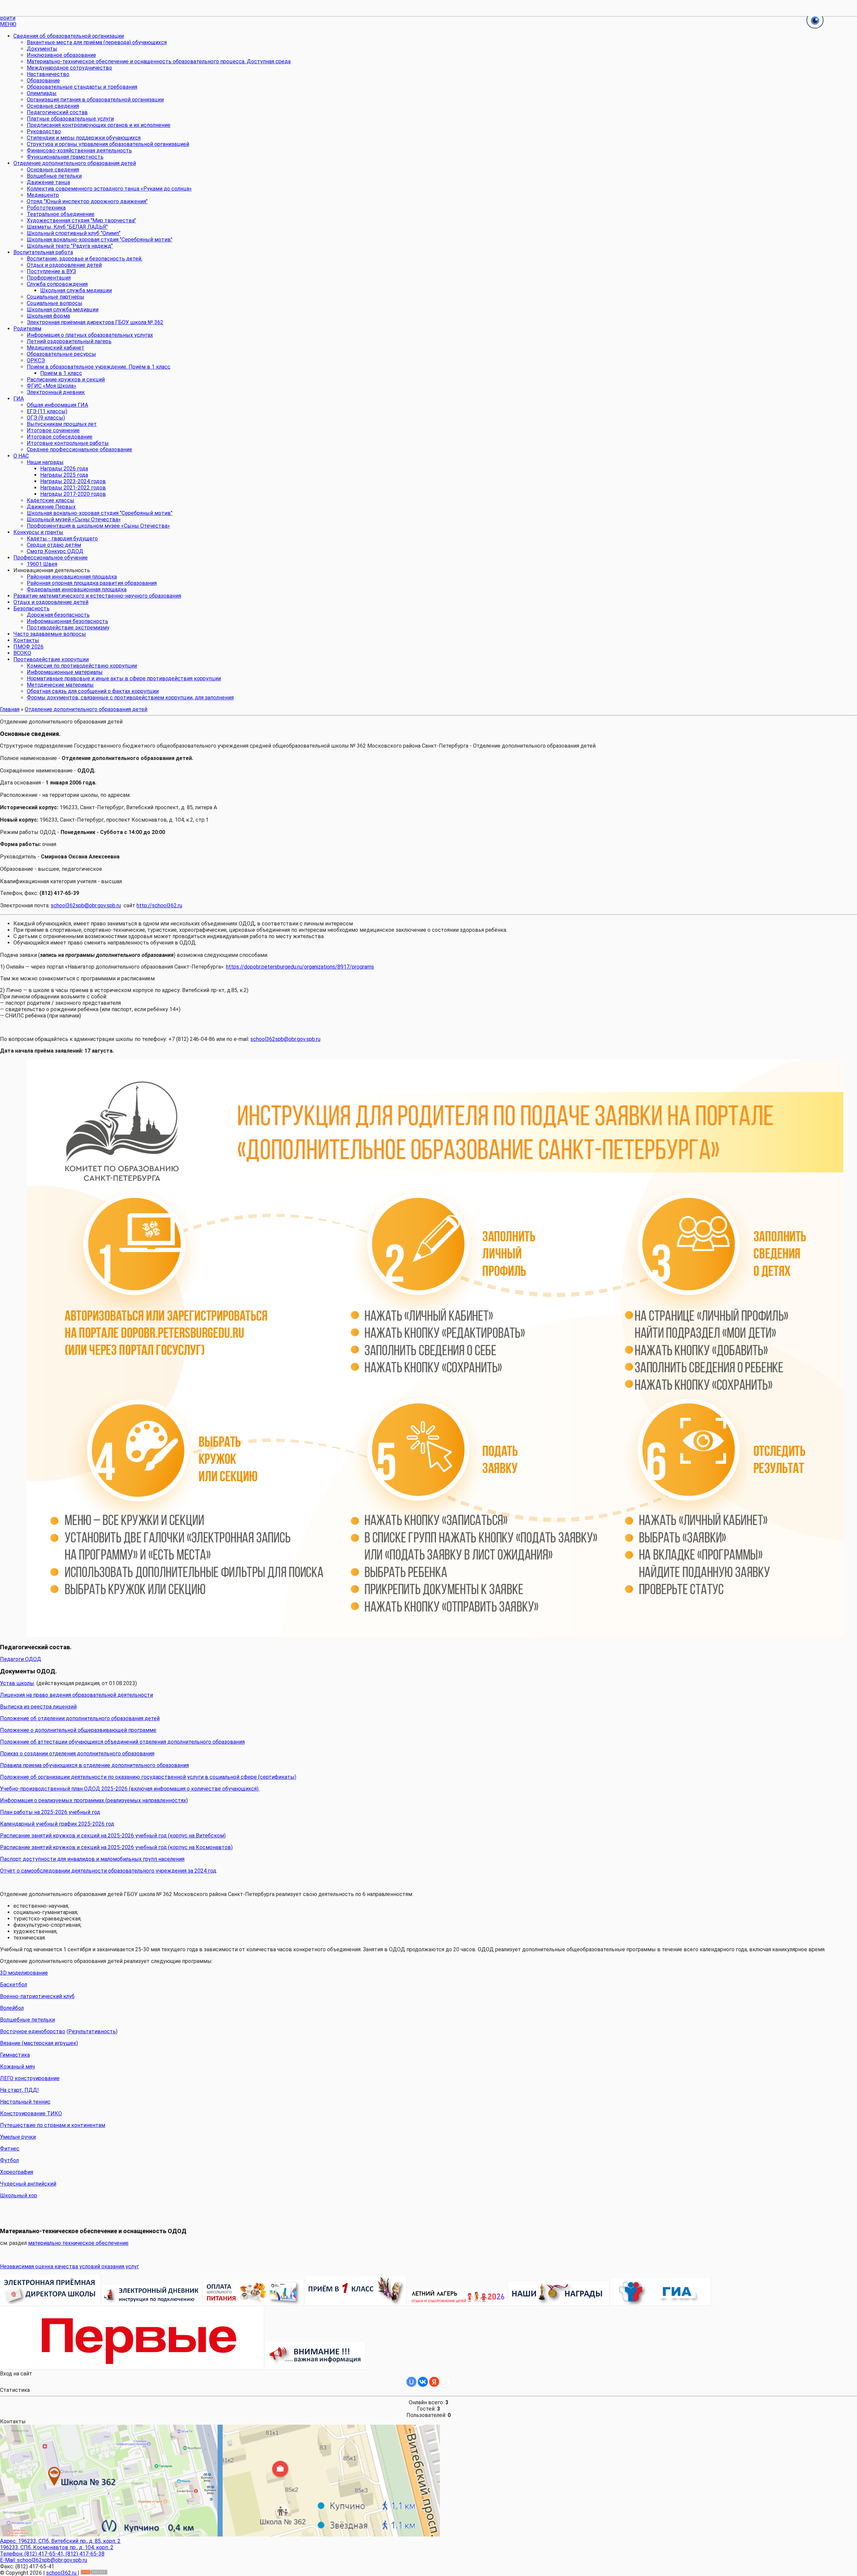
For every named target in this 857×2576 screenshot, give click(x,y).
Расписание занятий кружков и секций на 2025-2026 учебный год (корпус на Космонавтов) (116, 1847)
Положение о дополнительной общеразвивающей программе (78, 1730)
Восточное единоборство (33, 2031)
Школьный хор (19, 2195)
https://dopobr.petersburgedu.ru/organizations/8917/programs (300, 967)
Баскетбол (14, 1985)
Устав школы (17, 1683)
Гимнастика (15, 2055)
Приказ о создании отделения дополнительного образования (77, 1754)
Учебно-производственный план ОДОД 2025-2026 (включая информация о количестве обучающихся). (130, 1789)
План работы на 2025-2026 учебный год (50, 1812)
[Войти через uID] (411, 2382)
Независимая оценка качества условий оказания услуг (69, 2266)
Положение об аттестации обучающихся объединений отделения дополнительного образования (122, 1742)
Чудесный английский (28, 2184)
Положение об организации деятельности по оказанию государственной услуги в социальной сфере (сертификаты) (148, 1777)
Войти (8, 18)
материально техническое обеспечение (78, 2243)
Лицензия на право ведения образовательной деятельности (76, 1695)
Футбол (9, 2160)
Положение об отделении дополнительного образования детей (80, 1718)
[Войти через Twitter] (446, 2382)
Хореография (17, 2172)
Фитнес (10, 2149)
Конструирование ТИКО (31, 2113)
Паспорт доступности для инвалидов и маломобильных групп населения (92, 1859)
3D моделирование (24, 1973)
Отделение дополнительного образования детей (86, 709)
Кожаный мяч (17, 2067)
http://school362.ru (159, 905)
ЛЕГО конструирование (30, 2078)
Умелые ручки (18, 2137)
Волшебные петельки (27, 2020)
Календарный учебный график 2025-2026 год (57, 1824)
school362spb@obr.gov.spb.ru (86, 905)
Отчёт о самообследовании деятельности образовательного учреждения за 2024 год (108, 1871)
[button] (815, 21)
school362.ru (62, 2573)
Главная (10, 709)
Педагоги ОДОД (21, 1659)
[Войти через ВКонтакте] (423, 2382)
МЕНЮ (8, 24)
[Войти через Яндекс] (434, 2382)
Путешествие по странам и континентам (53, 2125)
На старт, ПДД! (19, 2090)
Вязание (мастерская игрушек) (39, 2043)
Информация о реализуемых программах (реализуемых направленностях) (94, 1800)
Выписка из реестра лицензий (38, 1707)
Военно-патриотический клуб (37, 1996)
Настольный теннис (25, 2102)
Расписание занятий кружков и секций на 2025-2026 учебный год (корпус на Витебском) (113, 1836)
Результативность (92, 2031)
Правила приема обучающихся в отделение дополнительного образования (94, 1765)
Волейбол (12, 2008)
